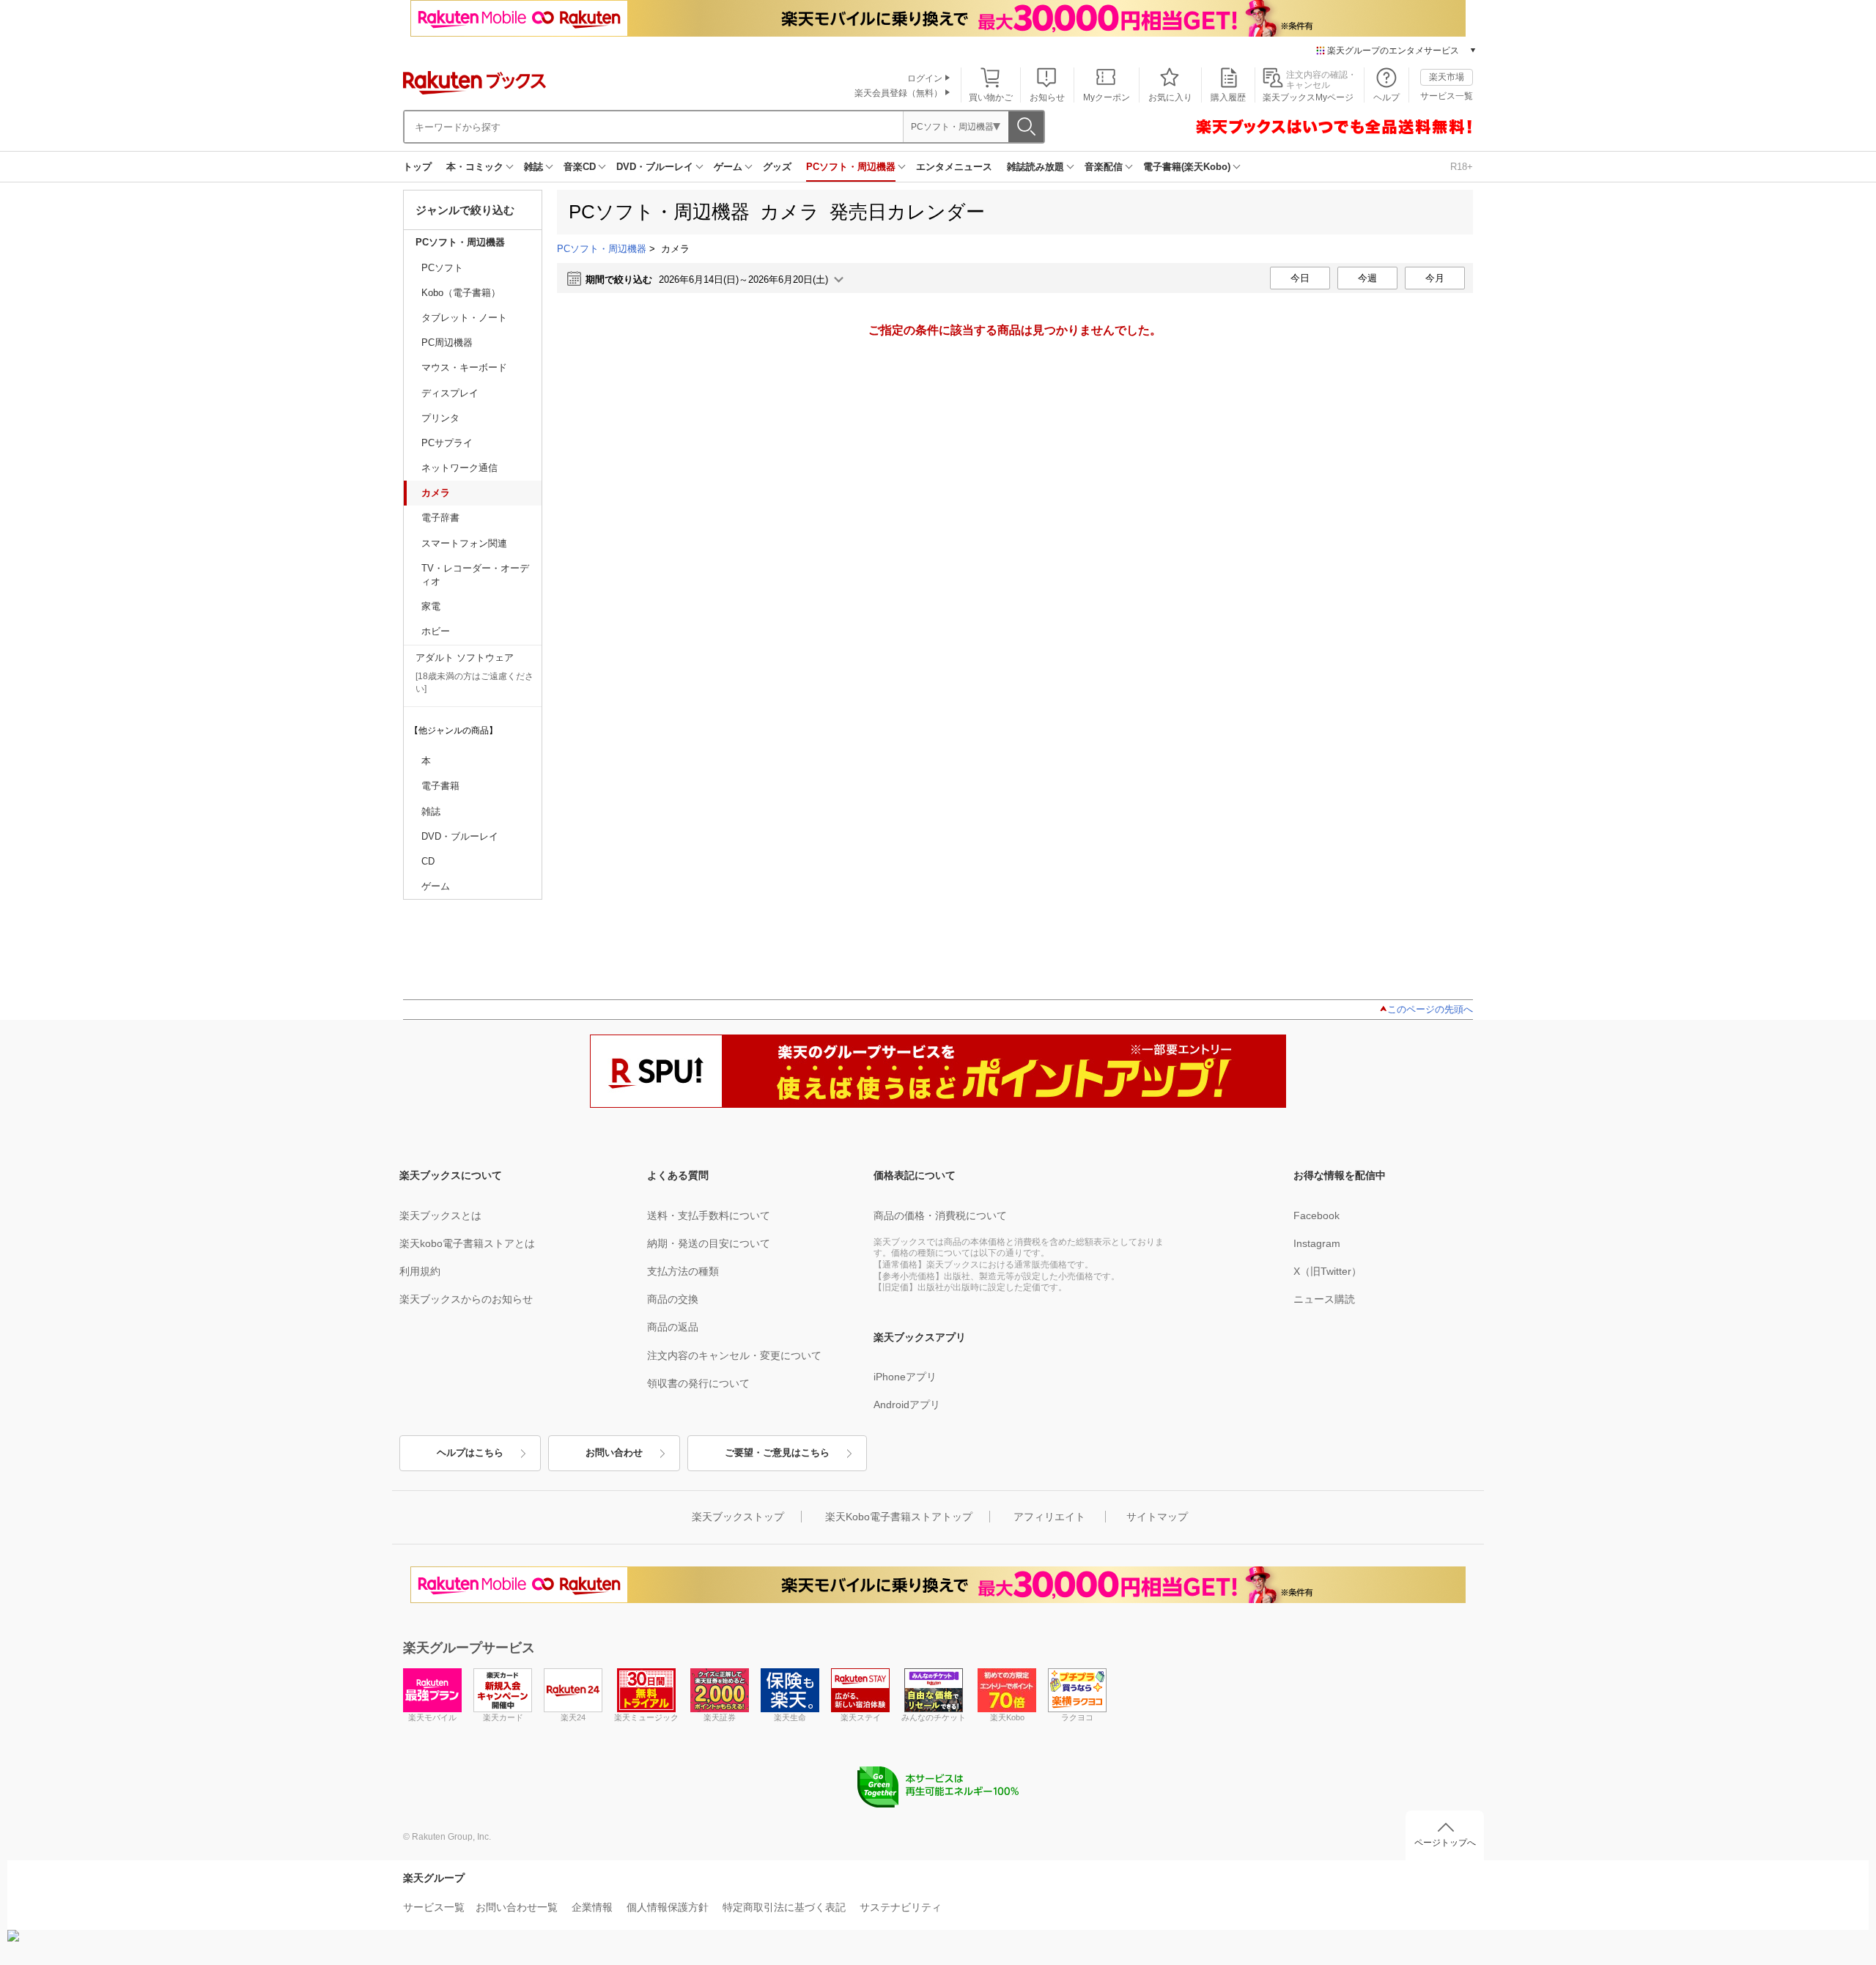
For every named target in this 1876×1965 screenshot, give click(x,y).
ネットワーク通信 (459, 468)
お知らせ (1047, 97)
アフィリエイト (1049, 1517)
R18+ (1462, 167)
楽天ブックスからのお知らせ (466, 1299)
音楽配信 (1104, 167)
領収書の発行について (698, 1383)
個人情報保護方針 (668, 1907)
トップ (417, 167)
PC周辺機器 (447, 343)
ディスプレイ (450, 393)
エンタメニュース (954, 167)
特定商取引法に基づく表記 (784, 1907)
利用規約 (420, 1271)
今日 (1300, 278)
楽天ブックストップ (738, 1517)
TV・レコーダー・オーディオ (475, 575)
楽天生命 (790, 1717)
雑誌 (533, 167)
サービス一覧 (1447, 96)
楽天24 (573, 1717)
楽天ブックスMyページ (1308, 97)
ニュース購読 (1324, 1299)
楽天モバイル (432, 1717)
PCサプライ (447, 443)
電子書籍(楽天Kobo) (1187, 167)
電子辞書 (440, 518)
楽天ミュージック (646, 1717)
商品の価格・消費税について (940, 1215)
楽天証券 (720, 1717)
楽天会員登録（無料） (898, 93)
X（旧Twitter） (1327, 1271)
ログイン (925, 78)
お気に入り (1170, 97)
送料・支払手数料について (709, 1215)
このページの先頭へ (1430, 1009)
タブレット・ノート (464, 318)
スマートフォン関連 (464, 543)
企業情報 (592, 1907)
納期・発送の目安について (709, 1243)
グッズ (777, 167)
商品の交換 (673, 1299)
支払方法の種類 (683, 1271)
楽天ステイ (861, 1717)
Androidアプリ (907, 1405)
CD (428, 861)
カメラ (436, 493)
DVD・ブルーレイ (655, 167)
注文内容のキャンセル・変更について (734, 1355)
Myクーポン (1107, 97)
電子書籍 (440, 786)
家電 (431, 606)
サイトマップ (1157, 1517)
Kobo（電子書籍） (461, 293)
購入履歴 (1228, 97)
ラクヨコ (1077, 1717)
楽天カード (503, 1717)
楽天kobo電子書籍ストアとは (467, 1243)
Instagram (1317, 1243)
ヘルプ (1386, 97)
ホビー (436, 631)
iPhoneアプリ (905, 1377)
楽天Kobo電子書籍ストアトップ (899, 1517)
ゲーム (728, 167)
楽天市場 (1447, 77)
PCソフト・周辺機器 (851, 167)
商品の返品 (673, 1327)
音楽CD (580, 167)
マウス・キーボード (464, 367)
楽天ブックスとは (440, 1215)
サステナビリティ (901, 1907)
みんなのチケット (934, 1717)
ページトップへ (1445, 1843)
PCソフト (442, 268)
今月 (1435, 278)
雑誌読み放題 (1035, 167)
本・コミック (475, 167)
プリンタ (440, 418)
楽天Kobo (1007, 1717)
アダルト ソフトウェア (465, 658)
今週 (1367, 278)
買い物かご (991, 97)
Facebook (1316, 1215)
